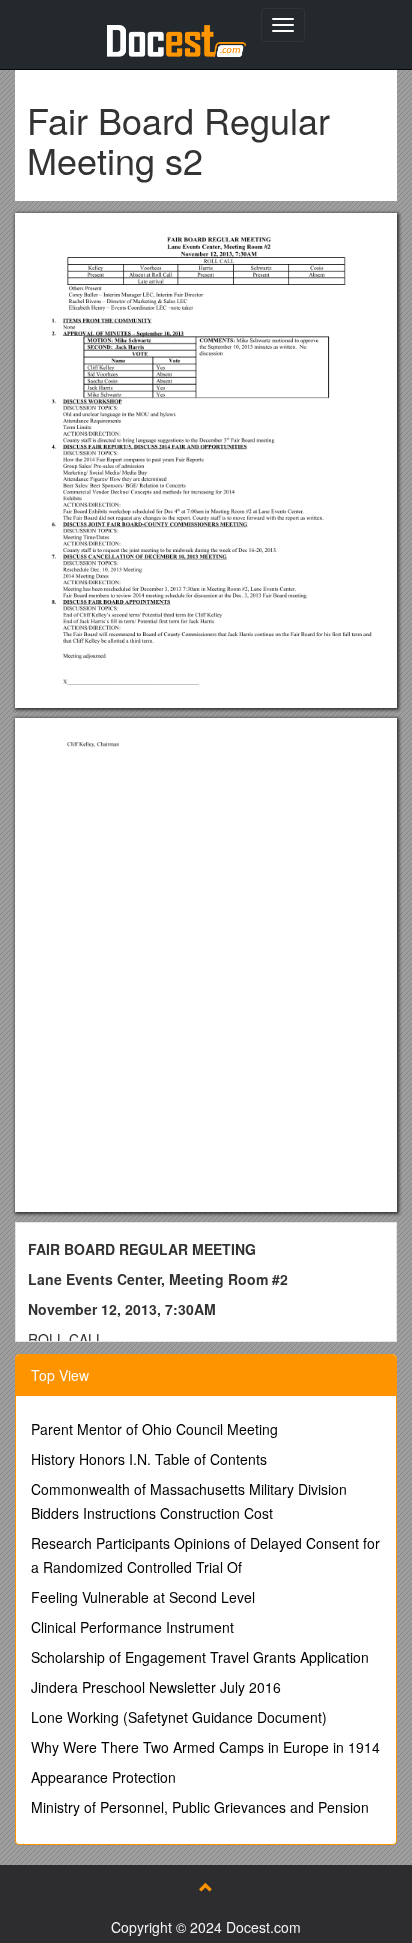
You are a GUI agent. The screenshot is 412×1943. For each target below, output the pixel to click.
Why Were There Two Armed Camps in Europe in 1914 (205, 1747)
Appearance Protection (103, 1777)
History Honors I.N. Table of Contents (149, 1459)
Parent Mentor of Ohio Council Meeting (154, 1429)
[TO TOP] (206, 1887)
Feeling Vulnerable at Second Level (143, 1597)
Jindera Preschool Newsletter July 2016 (156, 1687)
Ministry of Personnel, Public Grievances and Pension (200, 1807)
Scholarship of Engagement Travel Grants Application (200, 1657)
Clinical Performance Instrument (132, 1627)
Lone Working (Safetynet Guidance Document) (179, 1717)
